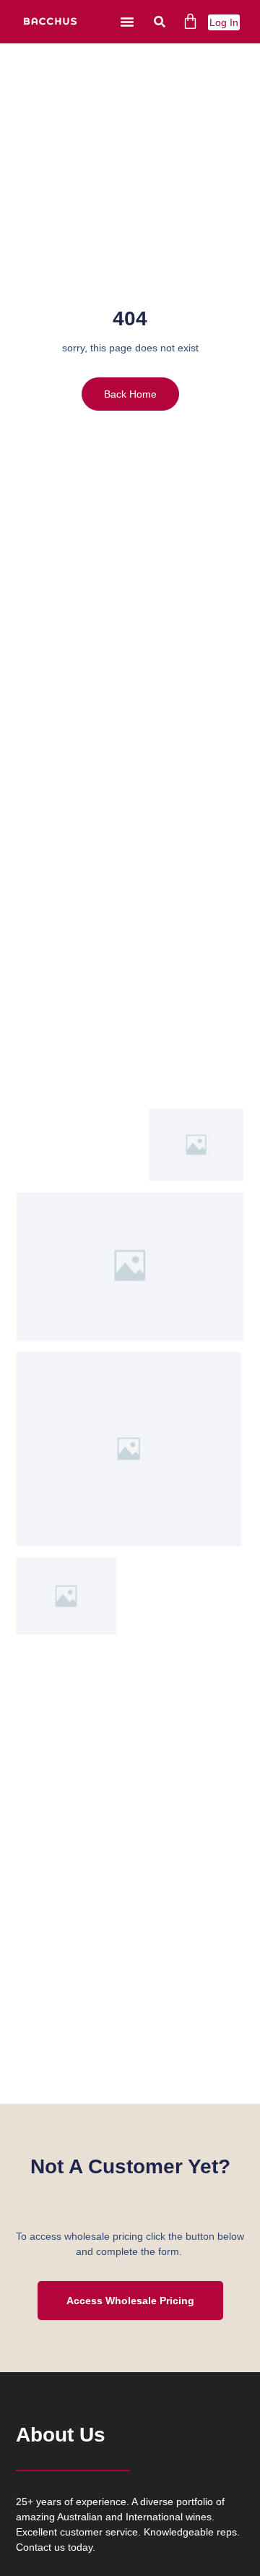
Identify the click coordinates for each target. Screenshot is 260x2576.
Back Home (130, 394)
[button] (127, 22)
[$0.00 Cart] (190, 21)
